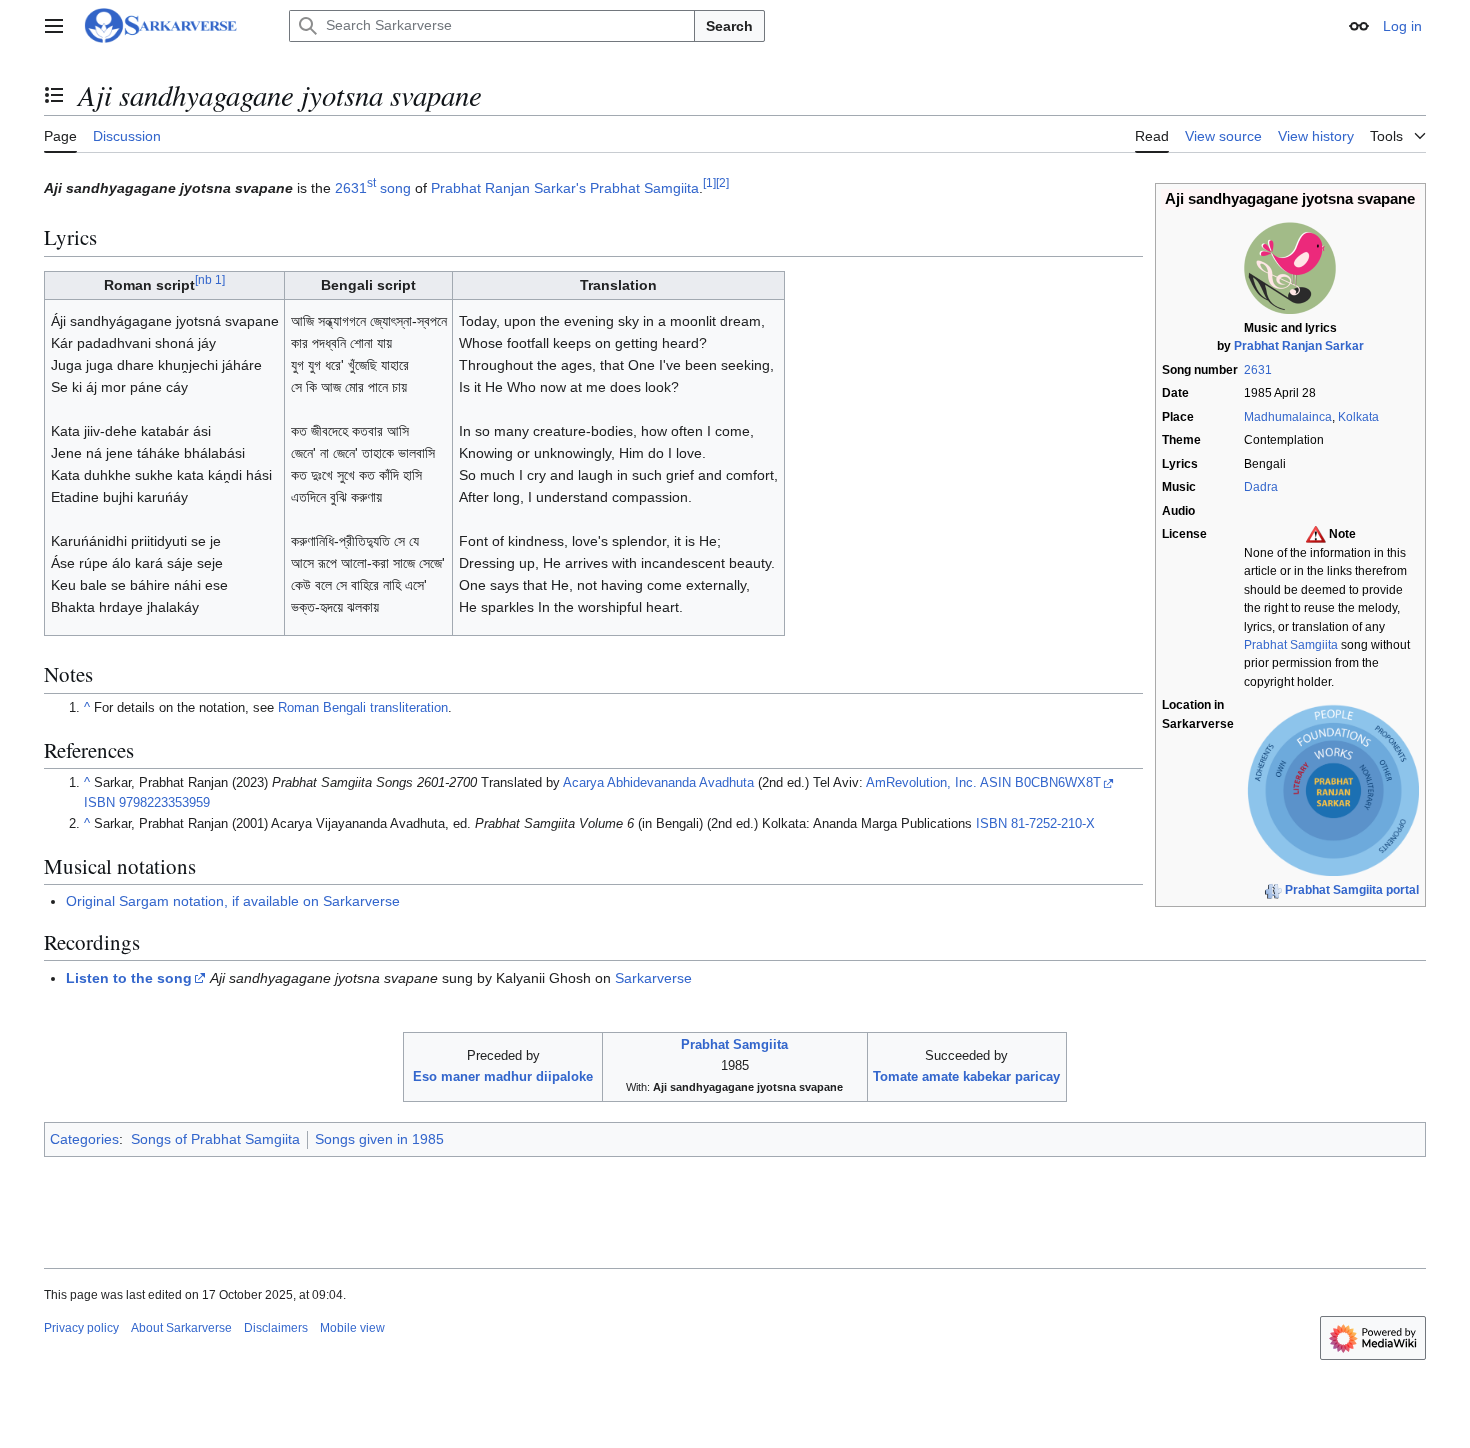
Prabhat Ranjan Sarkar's (508, 188)
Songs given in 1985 (379, 1139)
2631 (1258, 370)
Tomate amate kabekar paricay (966, 1076)
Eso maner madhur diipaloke (503, 1076)
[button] (54, 26)
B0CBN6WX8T (1058, 783)
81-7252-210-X (1053, 824)
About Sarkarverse (181, 1328)
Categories (84, 1139)
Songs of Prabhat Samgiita (215, 1139)
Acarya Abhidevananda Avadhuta (658, 783)
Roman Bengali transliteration (363, 708)
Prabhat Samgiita (1291, 645)
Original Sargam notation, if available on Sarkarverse (233, 901)
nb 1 (210, 280)
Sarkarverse (653, 978)
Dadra (1261, 487)
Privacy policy (81, 1328)
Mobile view (352, 1328)
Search (729, 26)
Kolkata (1358, 417)
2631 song (373, 188)
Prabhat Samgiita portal (1352, 890)
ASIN (995, 783)
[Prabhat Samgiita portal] (1273, 890)
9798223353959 (164, 803)
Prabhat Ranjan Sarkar (1299, 346)
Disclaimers (276, 1328)
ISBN (99, 803)
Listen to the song (129, 978)
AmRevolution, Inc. (921, 783)
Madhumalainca (1288, 417)
